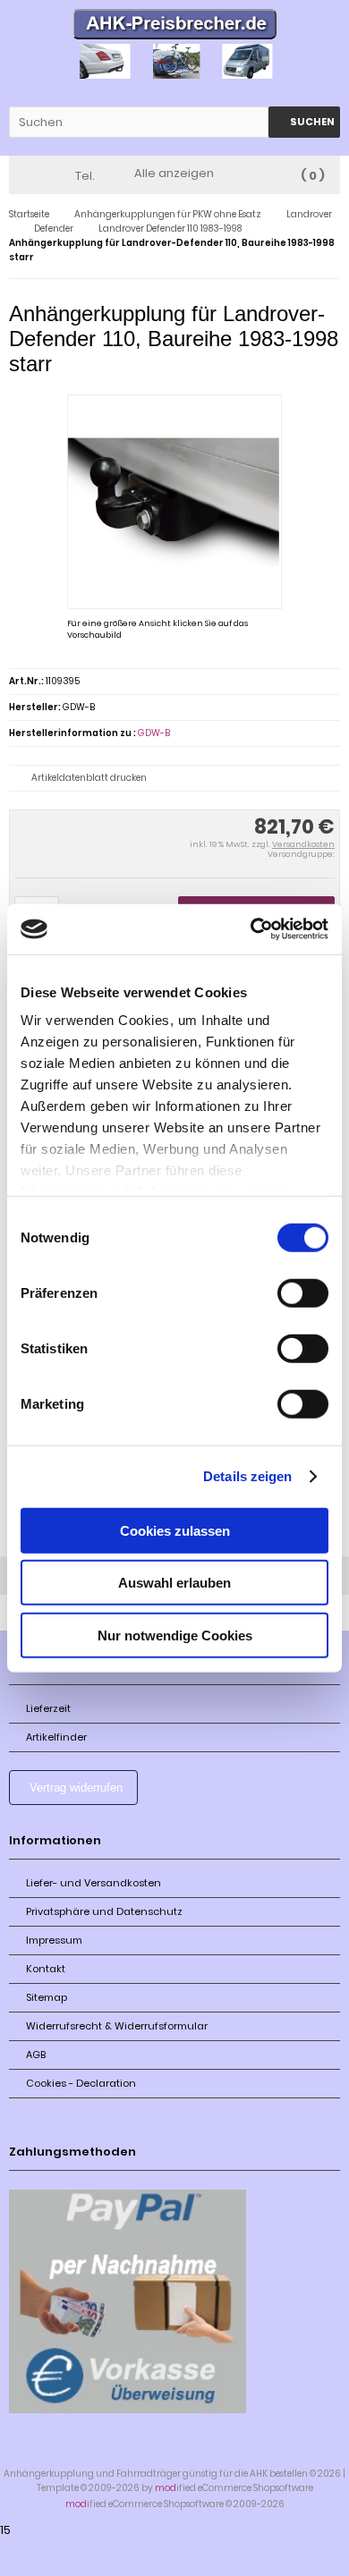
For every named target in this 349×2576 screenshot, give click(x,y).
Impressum (54, 1940)
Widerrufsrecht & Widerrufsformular (117, 2026)
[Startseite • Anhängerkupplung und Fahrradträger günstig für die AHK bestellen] (175, 26)
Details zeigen (247, 1476)
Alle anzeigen (174, 173)
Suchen (304, 122)
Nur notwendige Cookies (175, 1635)
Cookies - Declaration (81, 2083)
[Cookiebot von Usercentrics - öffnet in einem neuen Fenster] (251, 929)
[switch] (303, 1292)
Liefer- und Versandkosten (94, 1883)
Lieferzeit (48, 1708)
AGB (36, 2055)
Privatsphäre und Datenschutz (104, 1911)
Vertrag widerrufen (76, 1788)
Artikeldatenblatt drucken (89, 778)
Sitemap (47, 1997)
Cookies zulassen (175, 1530)
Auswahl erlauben (174, 1583)
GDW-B (154, 733)
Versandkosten (303, 844)
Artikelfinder (56, 1737)
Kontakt (46, 1969)
